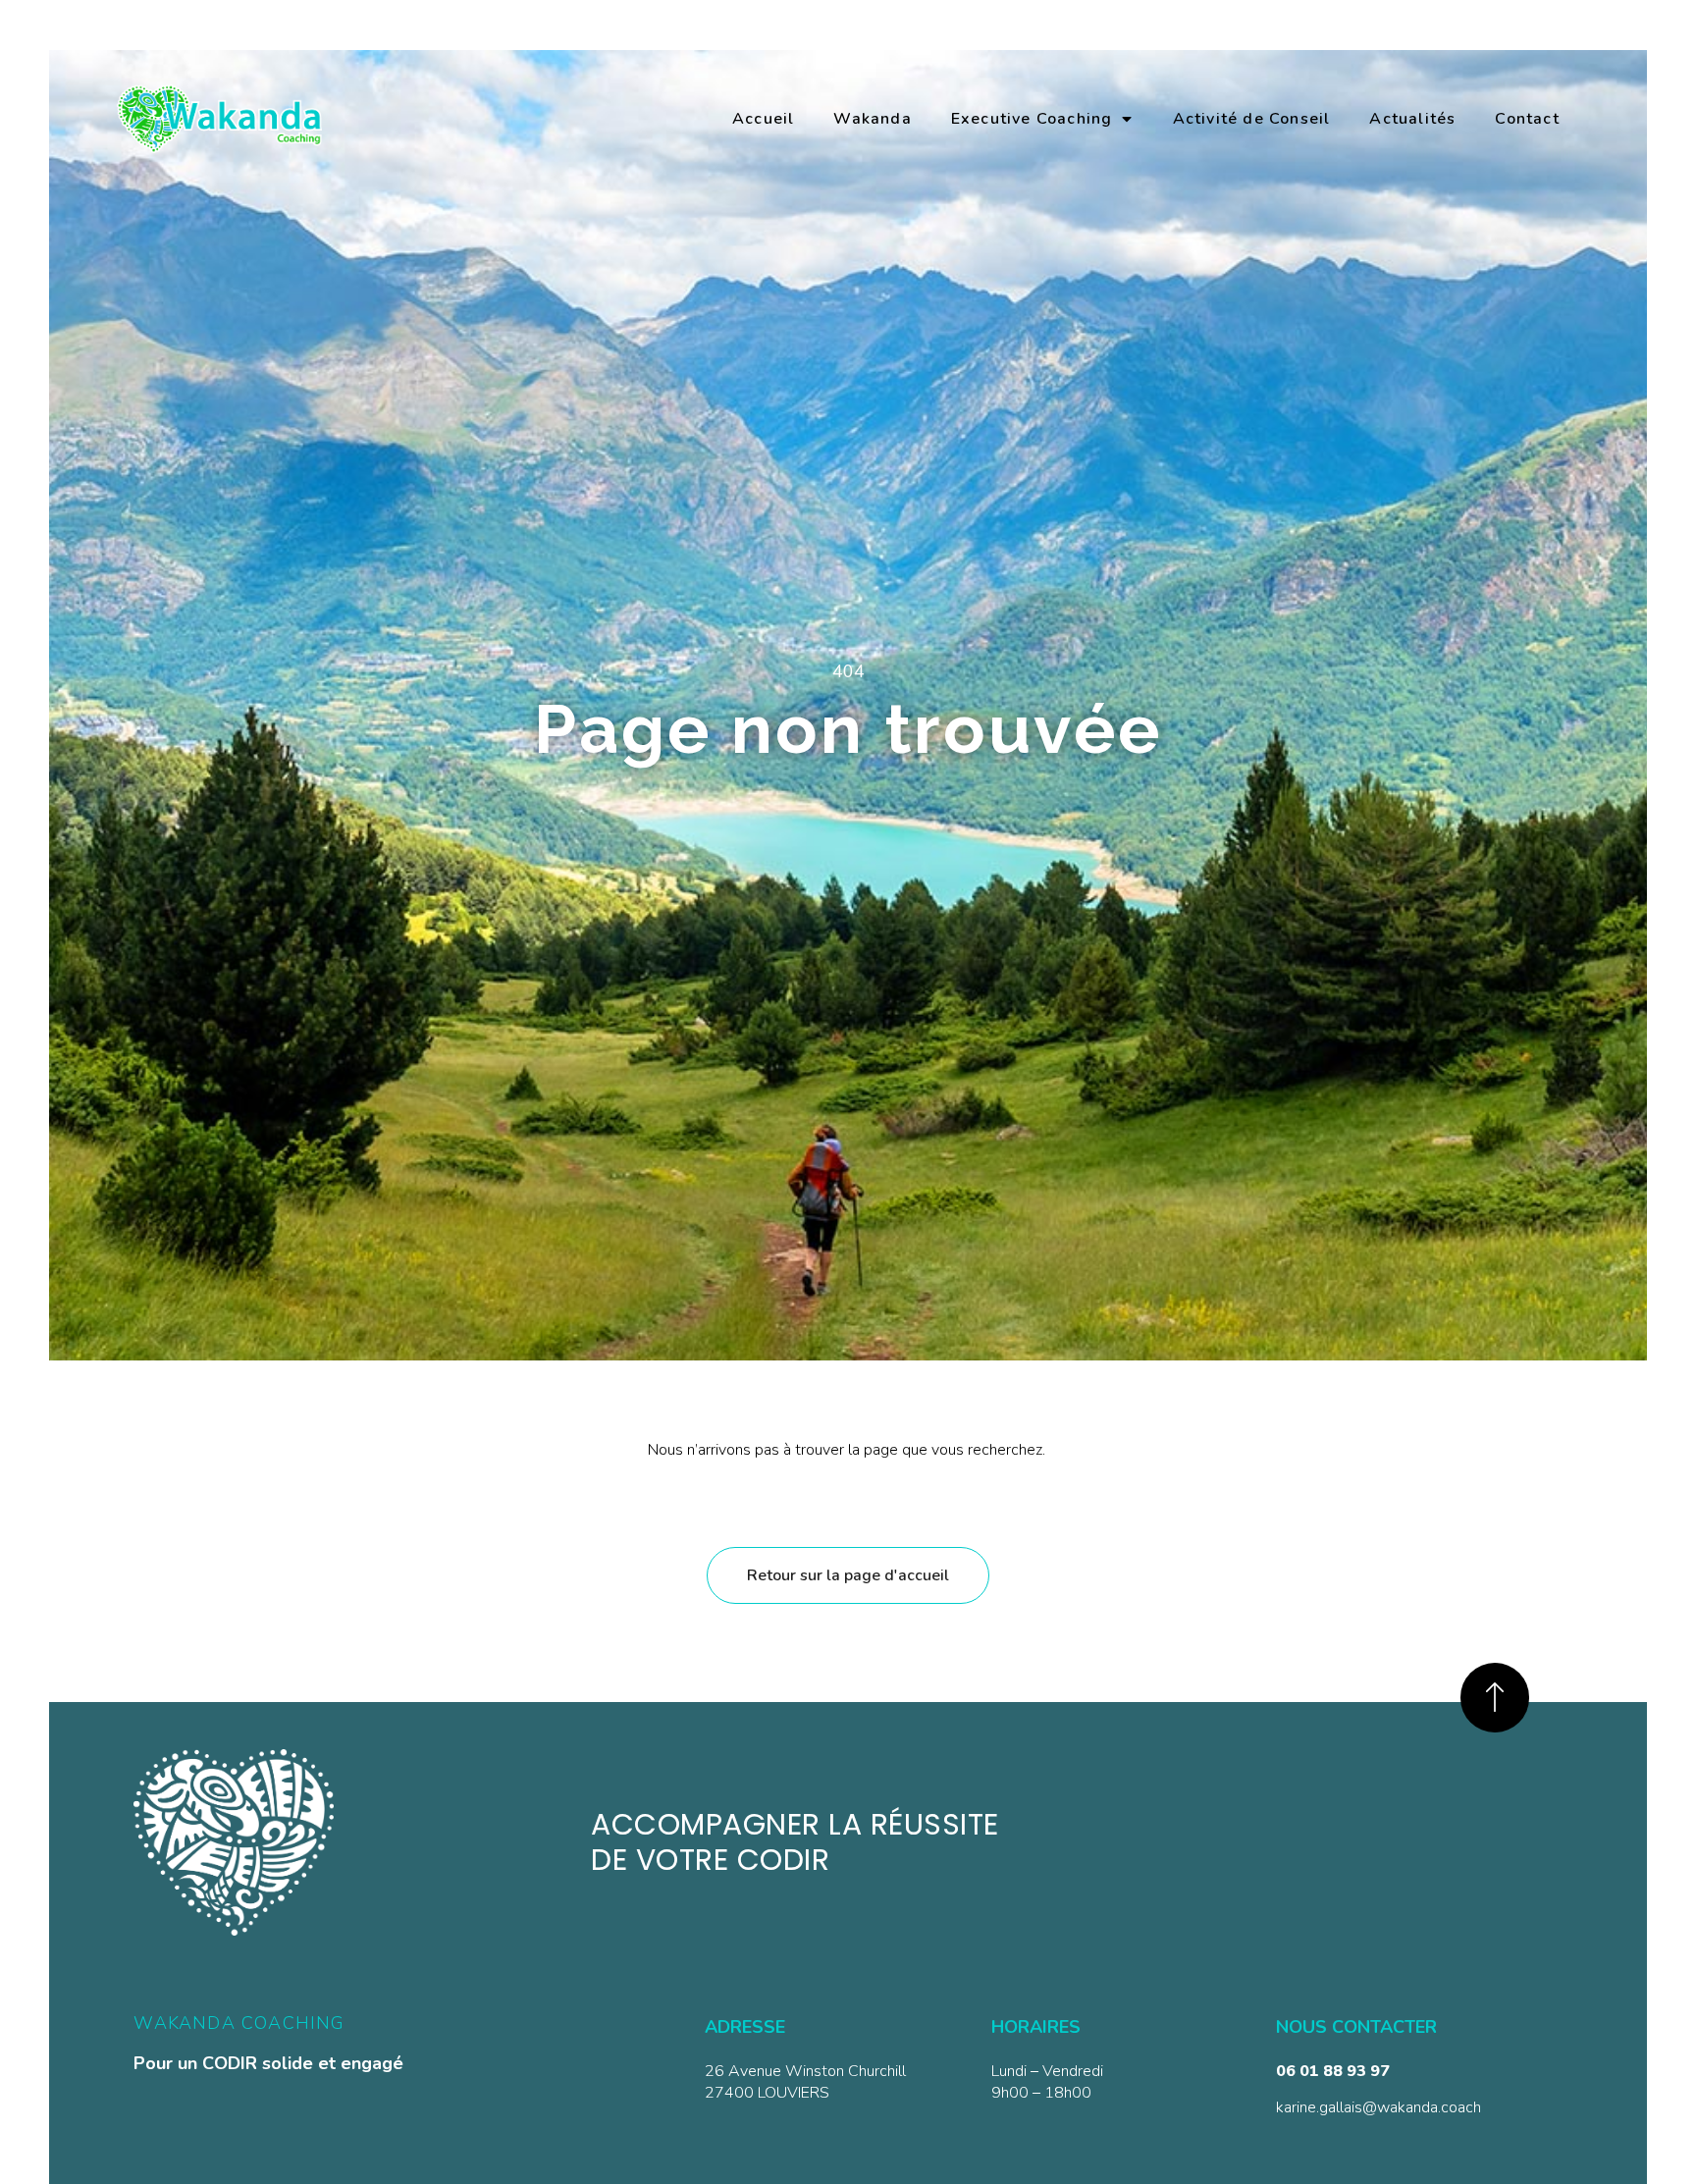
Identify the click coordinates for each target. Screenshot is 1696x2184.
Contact (1527, 119)
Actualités (1412, 119)
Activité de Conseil (1252, 119)
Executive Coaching (1032, 119)
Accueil (763, 119)
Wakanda (872, 119)
